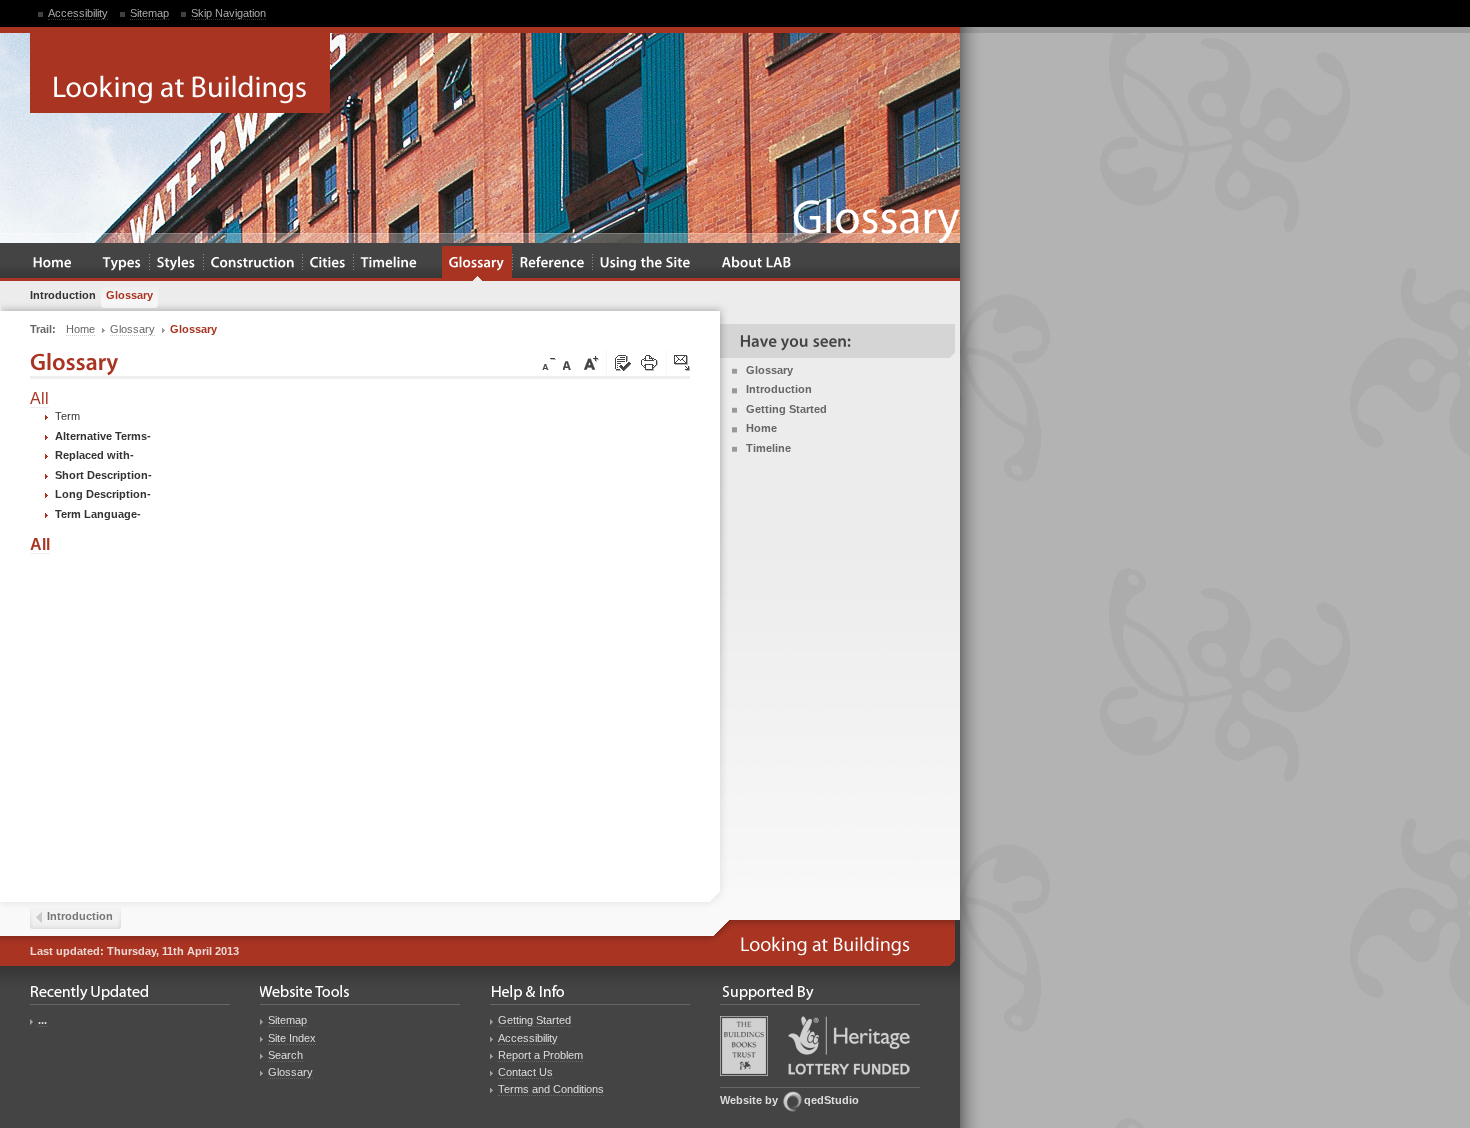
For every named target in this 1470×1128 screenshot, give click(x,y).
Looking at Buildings (180, 73)
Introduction (779, 389)
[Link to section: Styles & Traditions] (176, 263)
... (42, 1020)
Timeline (768, 448)
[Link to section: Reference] (552, 263)
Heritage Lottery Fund (849, 1045)
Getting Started (786, 409)
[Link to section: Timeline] (389, 263)
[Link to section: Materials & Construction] (253, 263)
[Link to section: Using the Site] (645, 263)
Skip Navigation (228, 13)
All (39, 398)
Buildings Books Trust (744, 1046)
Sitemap (149, 13)
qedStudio (831, 1100)
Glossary (769, 370)
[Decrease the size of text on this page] (547, 364)
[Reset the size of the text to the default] (570, 364)
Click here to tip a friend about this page (683, 364)
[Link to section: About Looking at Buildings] (757, 263)
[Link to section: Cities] (328, 263)
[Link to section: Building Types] (122, 263)
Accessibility (78, 13)
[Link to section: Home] (52, 263)
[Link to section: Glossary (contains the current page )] (477, 263)
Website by (749, 1100)
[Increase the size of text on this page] (590, 364)
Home (761, 428)
